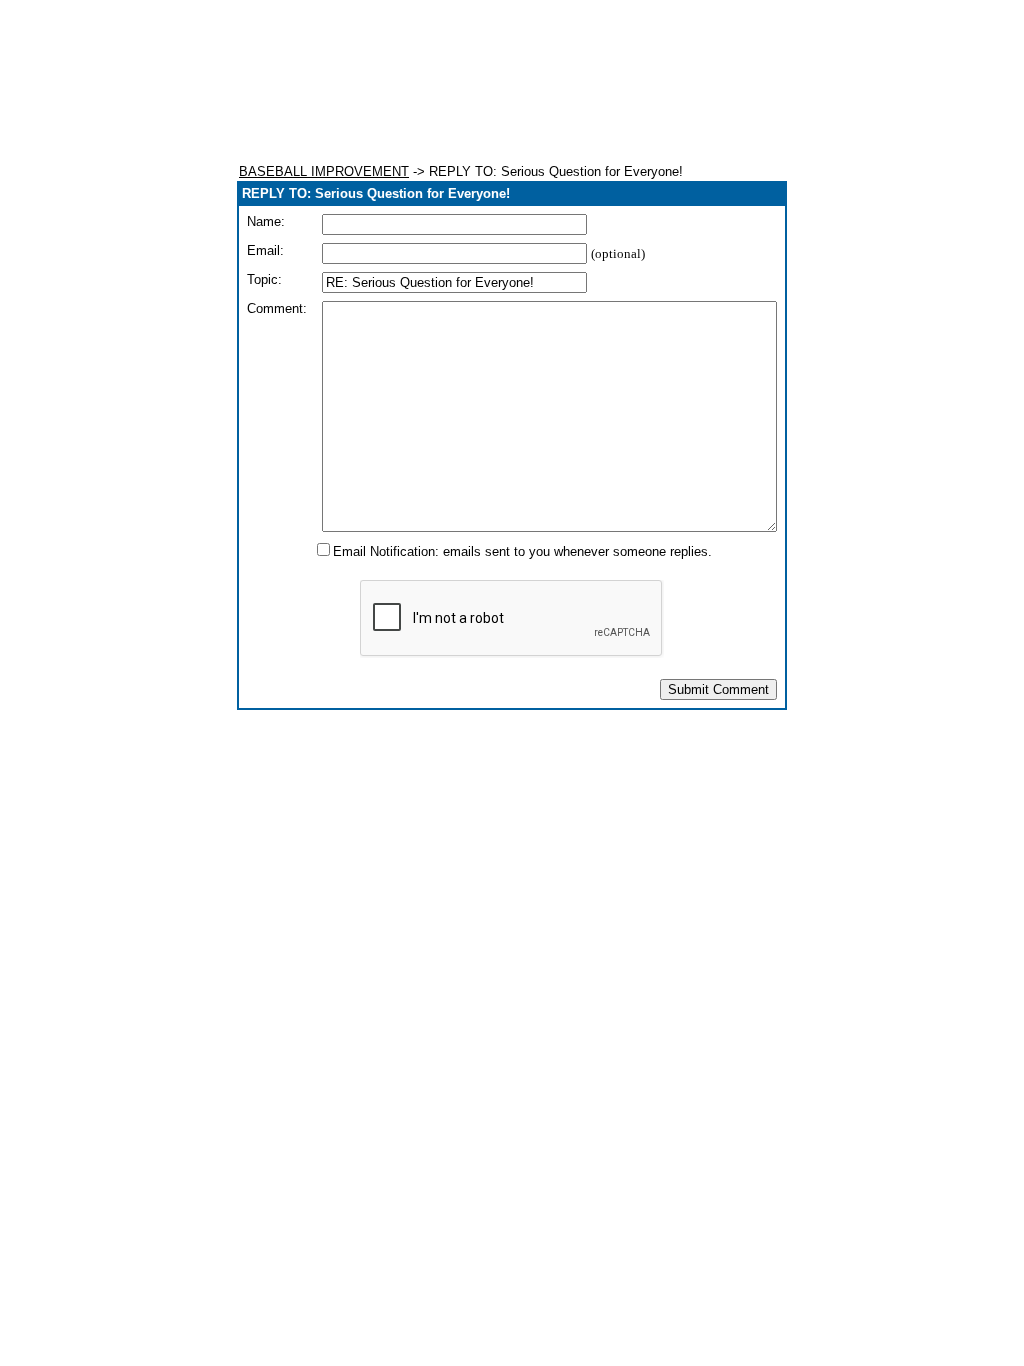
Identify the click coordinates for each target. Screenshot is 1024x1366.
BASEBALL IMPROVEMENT (324, 171)
